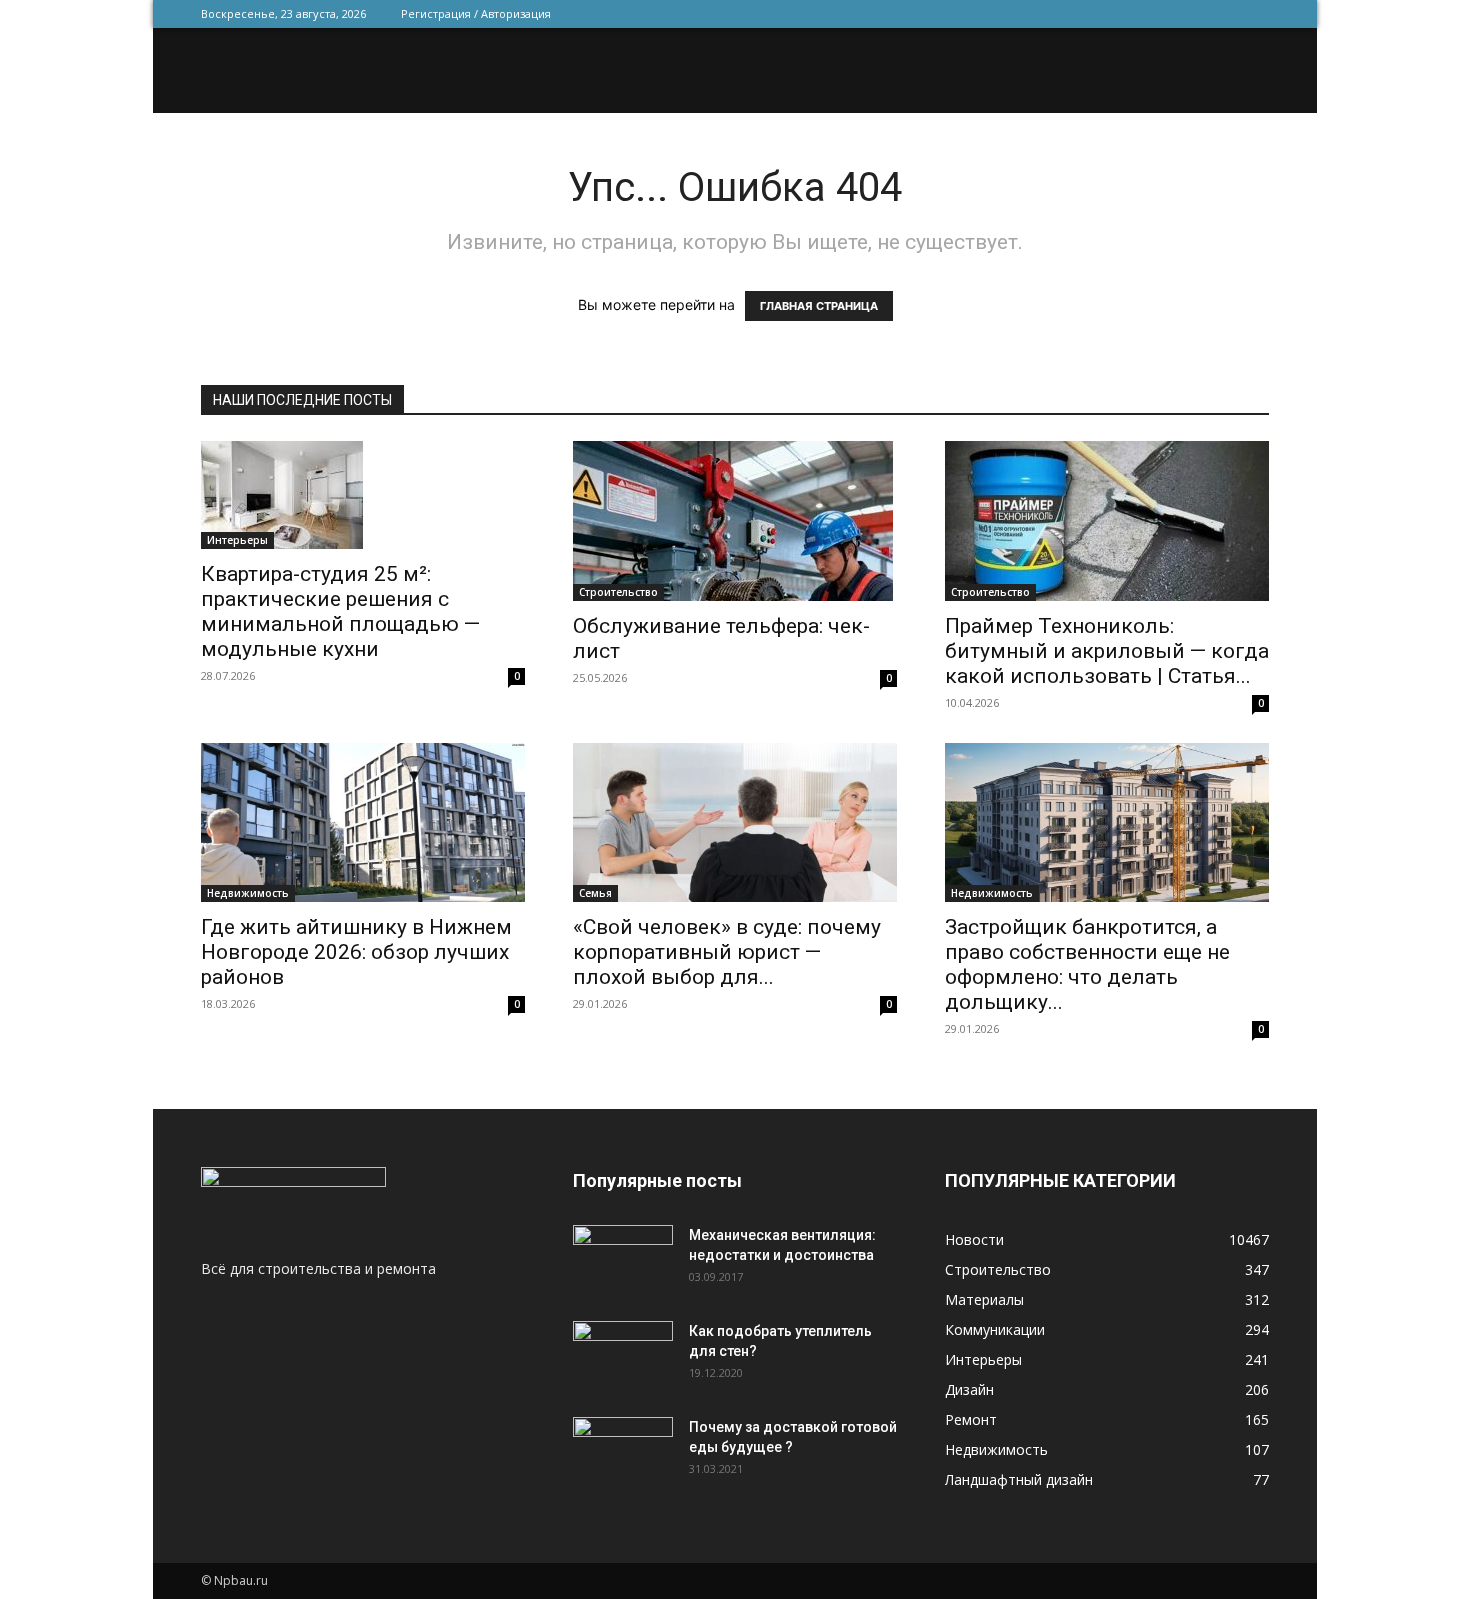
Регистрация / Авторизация (476, 13)
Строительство (618, 592)
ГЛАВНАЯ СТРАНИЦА (819, 306)
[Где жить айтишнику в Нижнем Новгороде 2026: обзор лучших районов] (363, 822)
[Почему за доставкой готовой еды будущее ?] (623, 1452)
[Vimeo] (1188, 14)
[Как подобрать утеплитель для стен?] (623, 1356)
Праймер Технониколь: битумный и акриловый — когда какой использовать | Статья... (1107, 651)
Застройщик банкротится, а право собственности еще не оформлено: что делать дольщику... (1087, 964)
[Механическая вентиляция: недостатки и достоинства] (623, 1256)
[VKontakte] (1221, 14)
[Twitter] (1155, 14)
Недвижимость (248, 893)
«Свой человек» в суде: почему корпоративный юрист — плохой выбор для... (727, 952)
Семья (595, 893)
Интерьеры (237, 540)
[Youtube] (1254, 14)
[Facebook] (1122, 14)
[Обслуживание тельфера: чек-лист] (735, 521)
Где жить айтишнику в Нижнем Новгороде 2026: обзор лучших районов (356, 952)
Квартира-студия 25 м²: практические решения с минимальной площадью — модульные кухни (340, 611)
